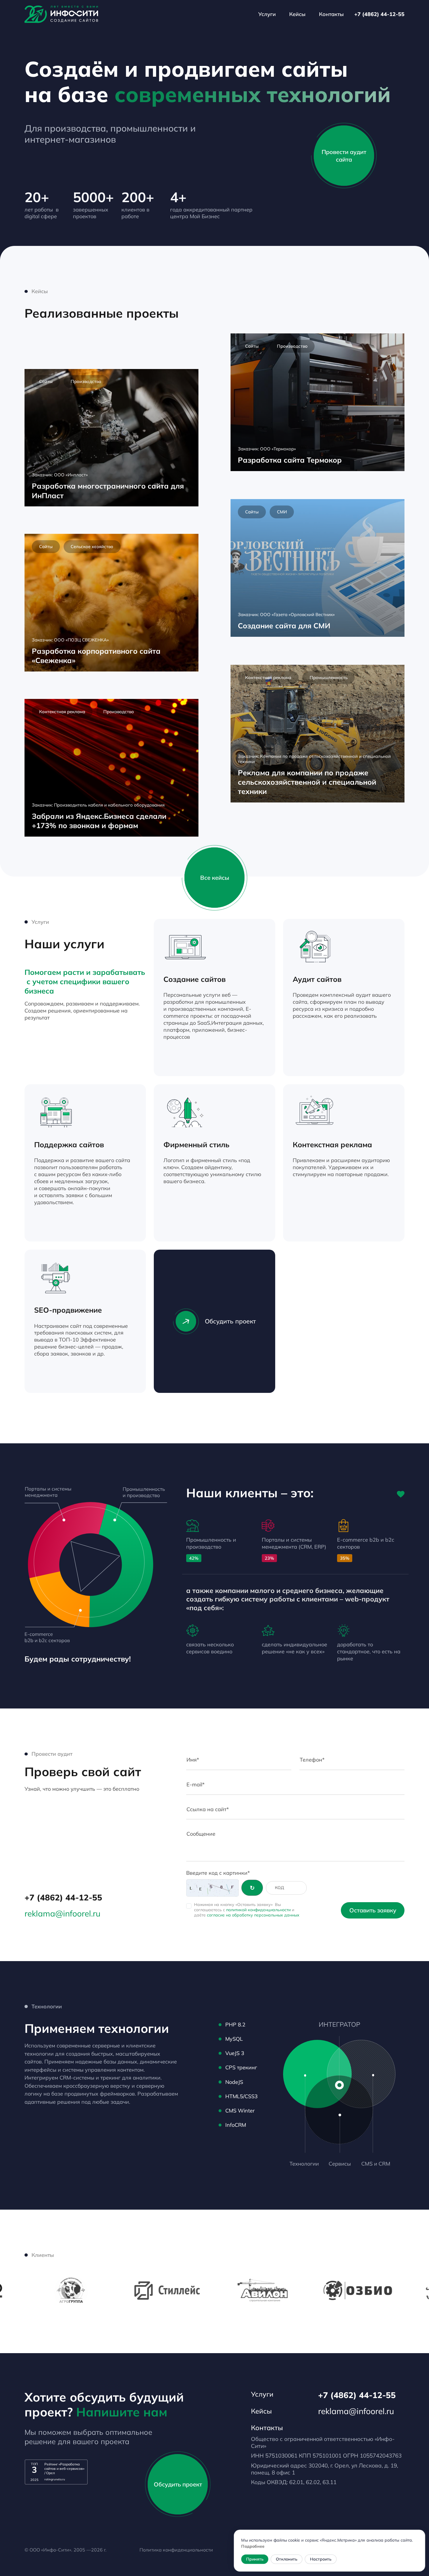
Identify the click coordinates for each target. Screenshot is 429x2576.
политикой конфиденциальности (258, 1910)
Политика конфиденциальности (176, 2550)
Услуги (267, 14)
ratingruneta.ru (55, 2479)
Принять (255, 2559)
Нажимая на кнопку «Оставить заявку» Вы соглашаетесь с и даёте (247, 1910)
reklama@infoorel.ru (62, 1913)
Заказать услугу (234, 1058)
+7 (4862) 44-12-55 (379, 14)
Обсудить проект (230, 1321)
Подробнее (253, 2546)
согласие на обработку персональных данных (253, 1915)
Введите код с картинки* (218, 1873)
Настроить (321, 2559)
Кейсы (297, 14)
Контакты (331, 14)
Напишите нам (122, 2412)
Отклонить (286, 2559)
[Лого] (61, 14)
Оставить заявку (373, 1910)
